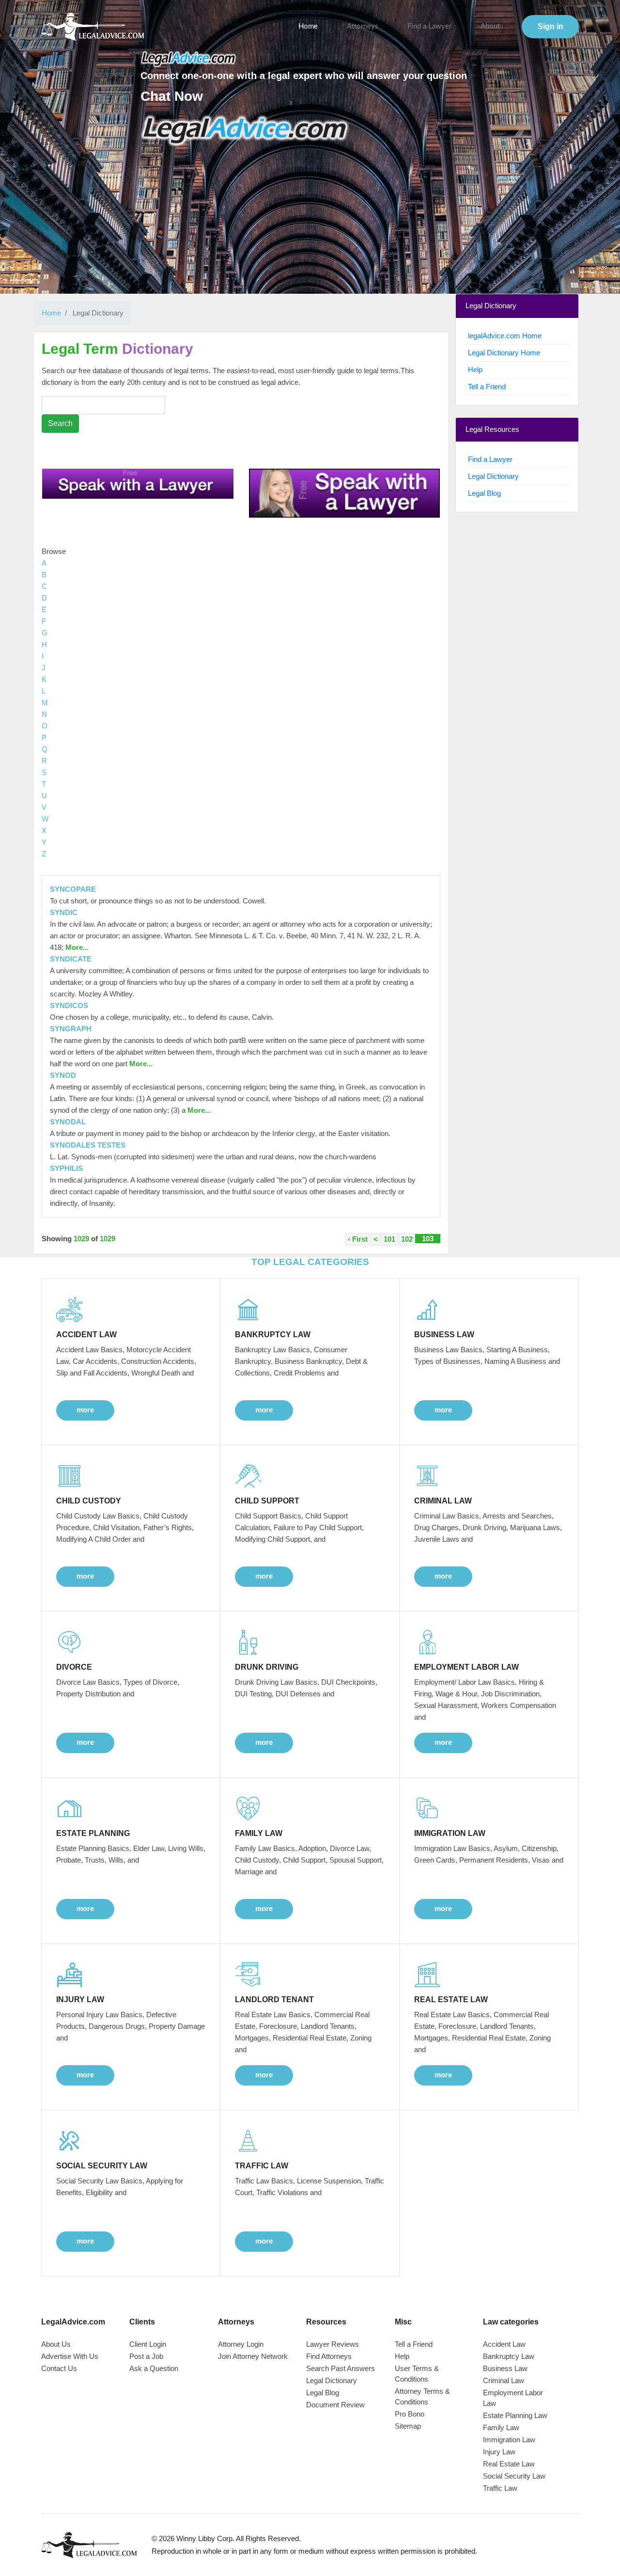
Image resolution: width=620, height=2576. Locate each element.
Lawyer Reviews (333, 2344)
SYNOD (63, 1075)
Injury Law (499, 2452)
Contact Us (59, 2368)
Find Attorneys (329, 2356)
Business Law (505, 2368)
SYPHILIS (66, 1168)
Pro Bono (410, 2414)
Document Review (335, 2405)
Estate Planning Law (515, 2415)
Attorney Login (241, 2344)
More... (76, 947)
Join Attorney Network (253, 2356)
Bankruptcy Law (509, 2356)
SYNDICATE (71, 959)
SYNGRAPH (71, 1029)
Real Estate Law (509, 2464)
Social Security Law (514, 2476)
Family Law (501, 2427)
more (85, 1410)
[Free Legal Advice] (245, 130)
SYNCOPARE (73, 889)
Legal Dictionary (493, 476)
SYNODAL (68, 1122)
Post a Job (146, 2356)
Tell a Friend (487, 387)
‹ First (358, 1239)
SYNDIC (64, 912)
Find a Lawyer (429, 26)
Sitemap (408, 2426)
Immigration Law (509, 2440)
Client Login (148, 2344)
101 (389, 1239)
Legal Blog (484, 493)
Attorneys (363, 26)
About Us (56, 2344)
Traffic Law (500, 2488)
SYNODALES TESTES (88, 1145)
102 (407, 1239)
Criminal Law (504, 2380)
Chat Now (172, 96)
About (490, 26)
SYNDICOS (69, 1005)
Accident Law (504, 2344)
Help (475, 370)
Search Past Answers (341, 2368)
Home (308, 26)
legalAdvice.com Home (505, 336)
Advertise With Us (70, 2356)
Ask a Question (154, 2368)
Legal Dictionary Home (504, 353)
